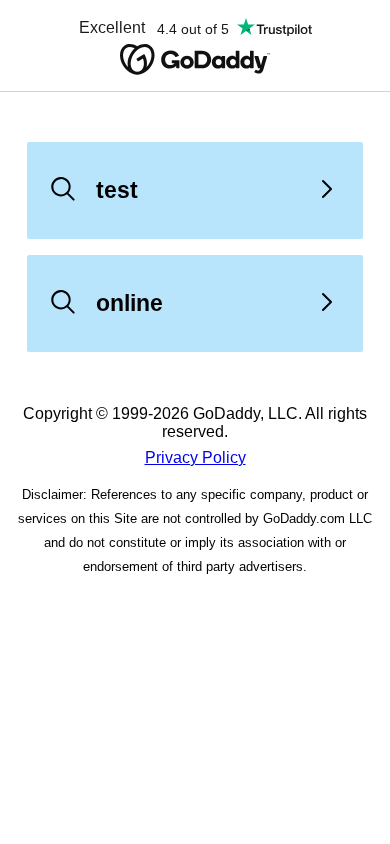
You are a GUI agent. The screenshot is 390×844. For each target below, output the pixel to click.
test (117, 190)
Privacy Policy (195, 457)
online (129, 303)
